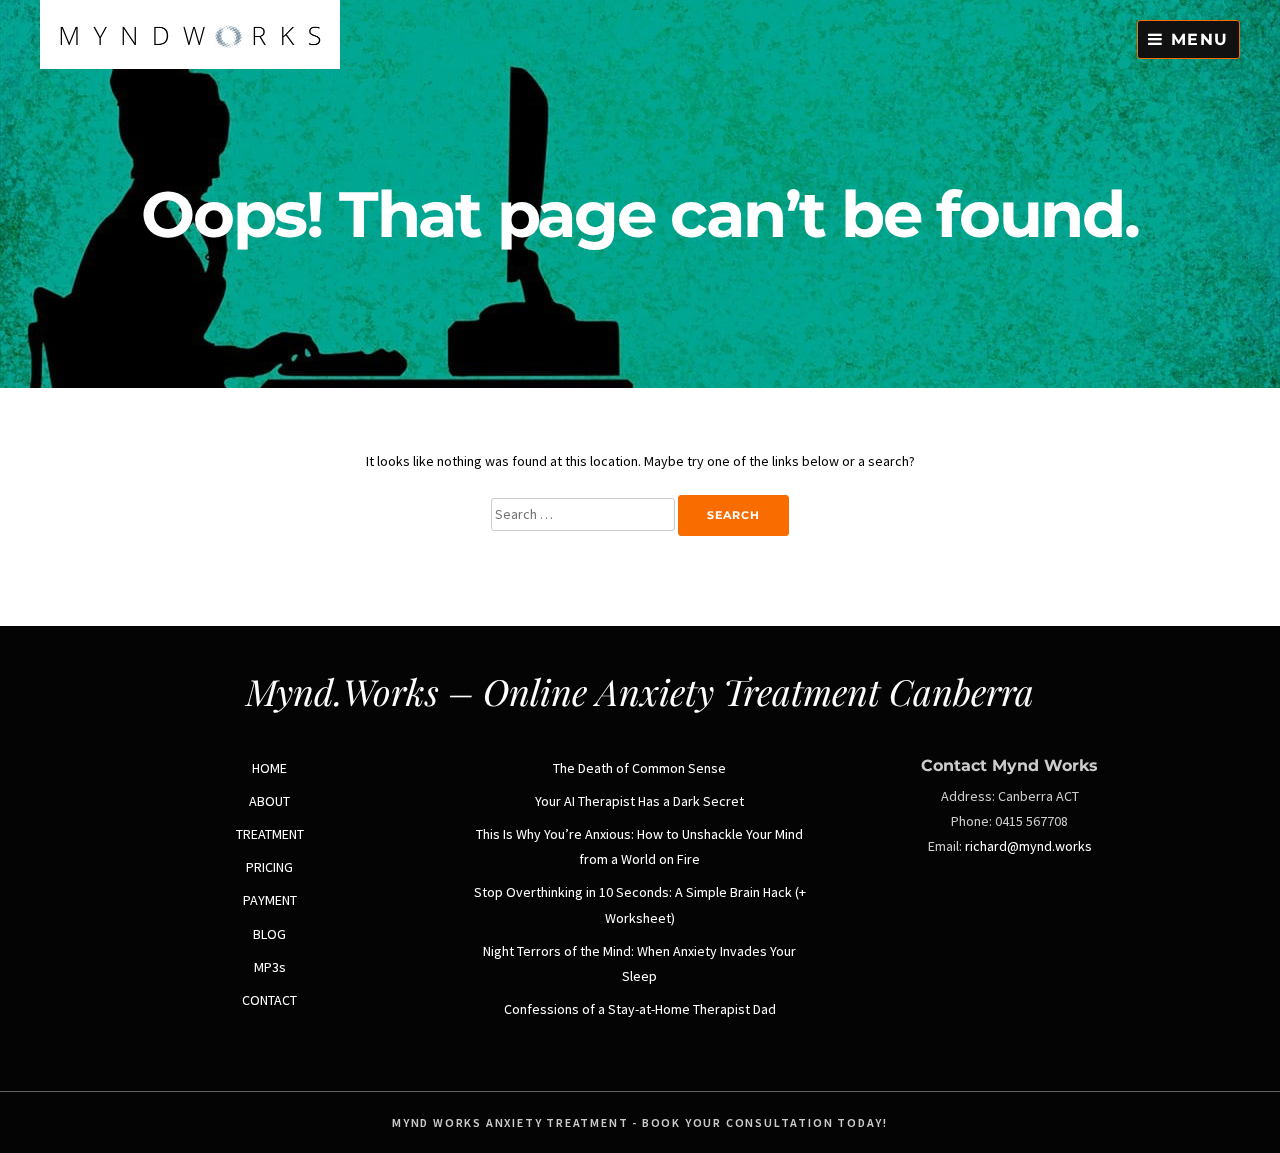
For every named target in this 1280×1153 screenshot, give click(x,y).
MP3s (270, 967)
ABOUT (269, 801)
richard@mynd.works (1028, 846)
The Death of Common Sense (639, 768)
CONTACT (269, 1000)
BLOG (269, 934)
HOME (269, 768)
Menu (1196, 39)
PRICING (269, 867)
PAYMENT (270, 900)
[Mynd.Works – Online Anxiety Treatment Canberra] (190, 64)
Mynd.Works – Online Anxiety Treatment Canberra (640, 691)
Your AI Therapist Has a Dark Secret (639, 801)
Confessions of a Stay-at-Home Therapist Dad (640, 1009)
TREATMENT (270, 834)
